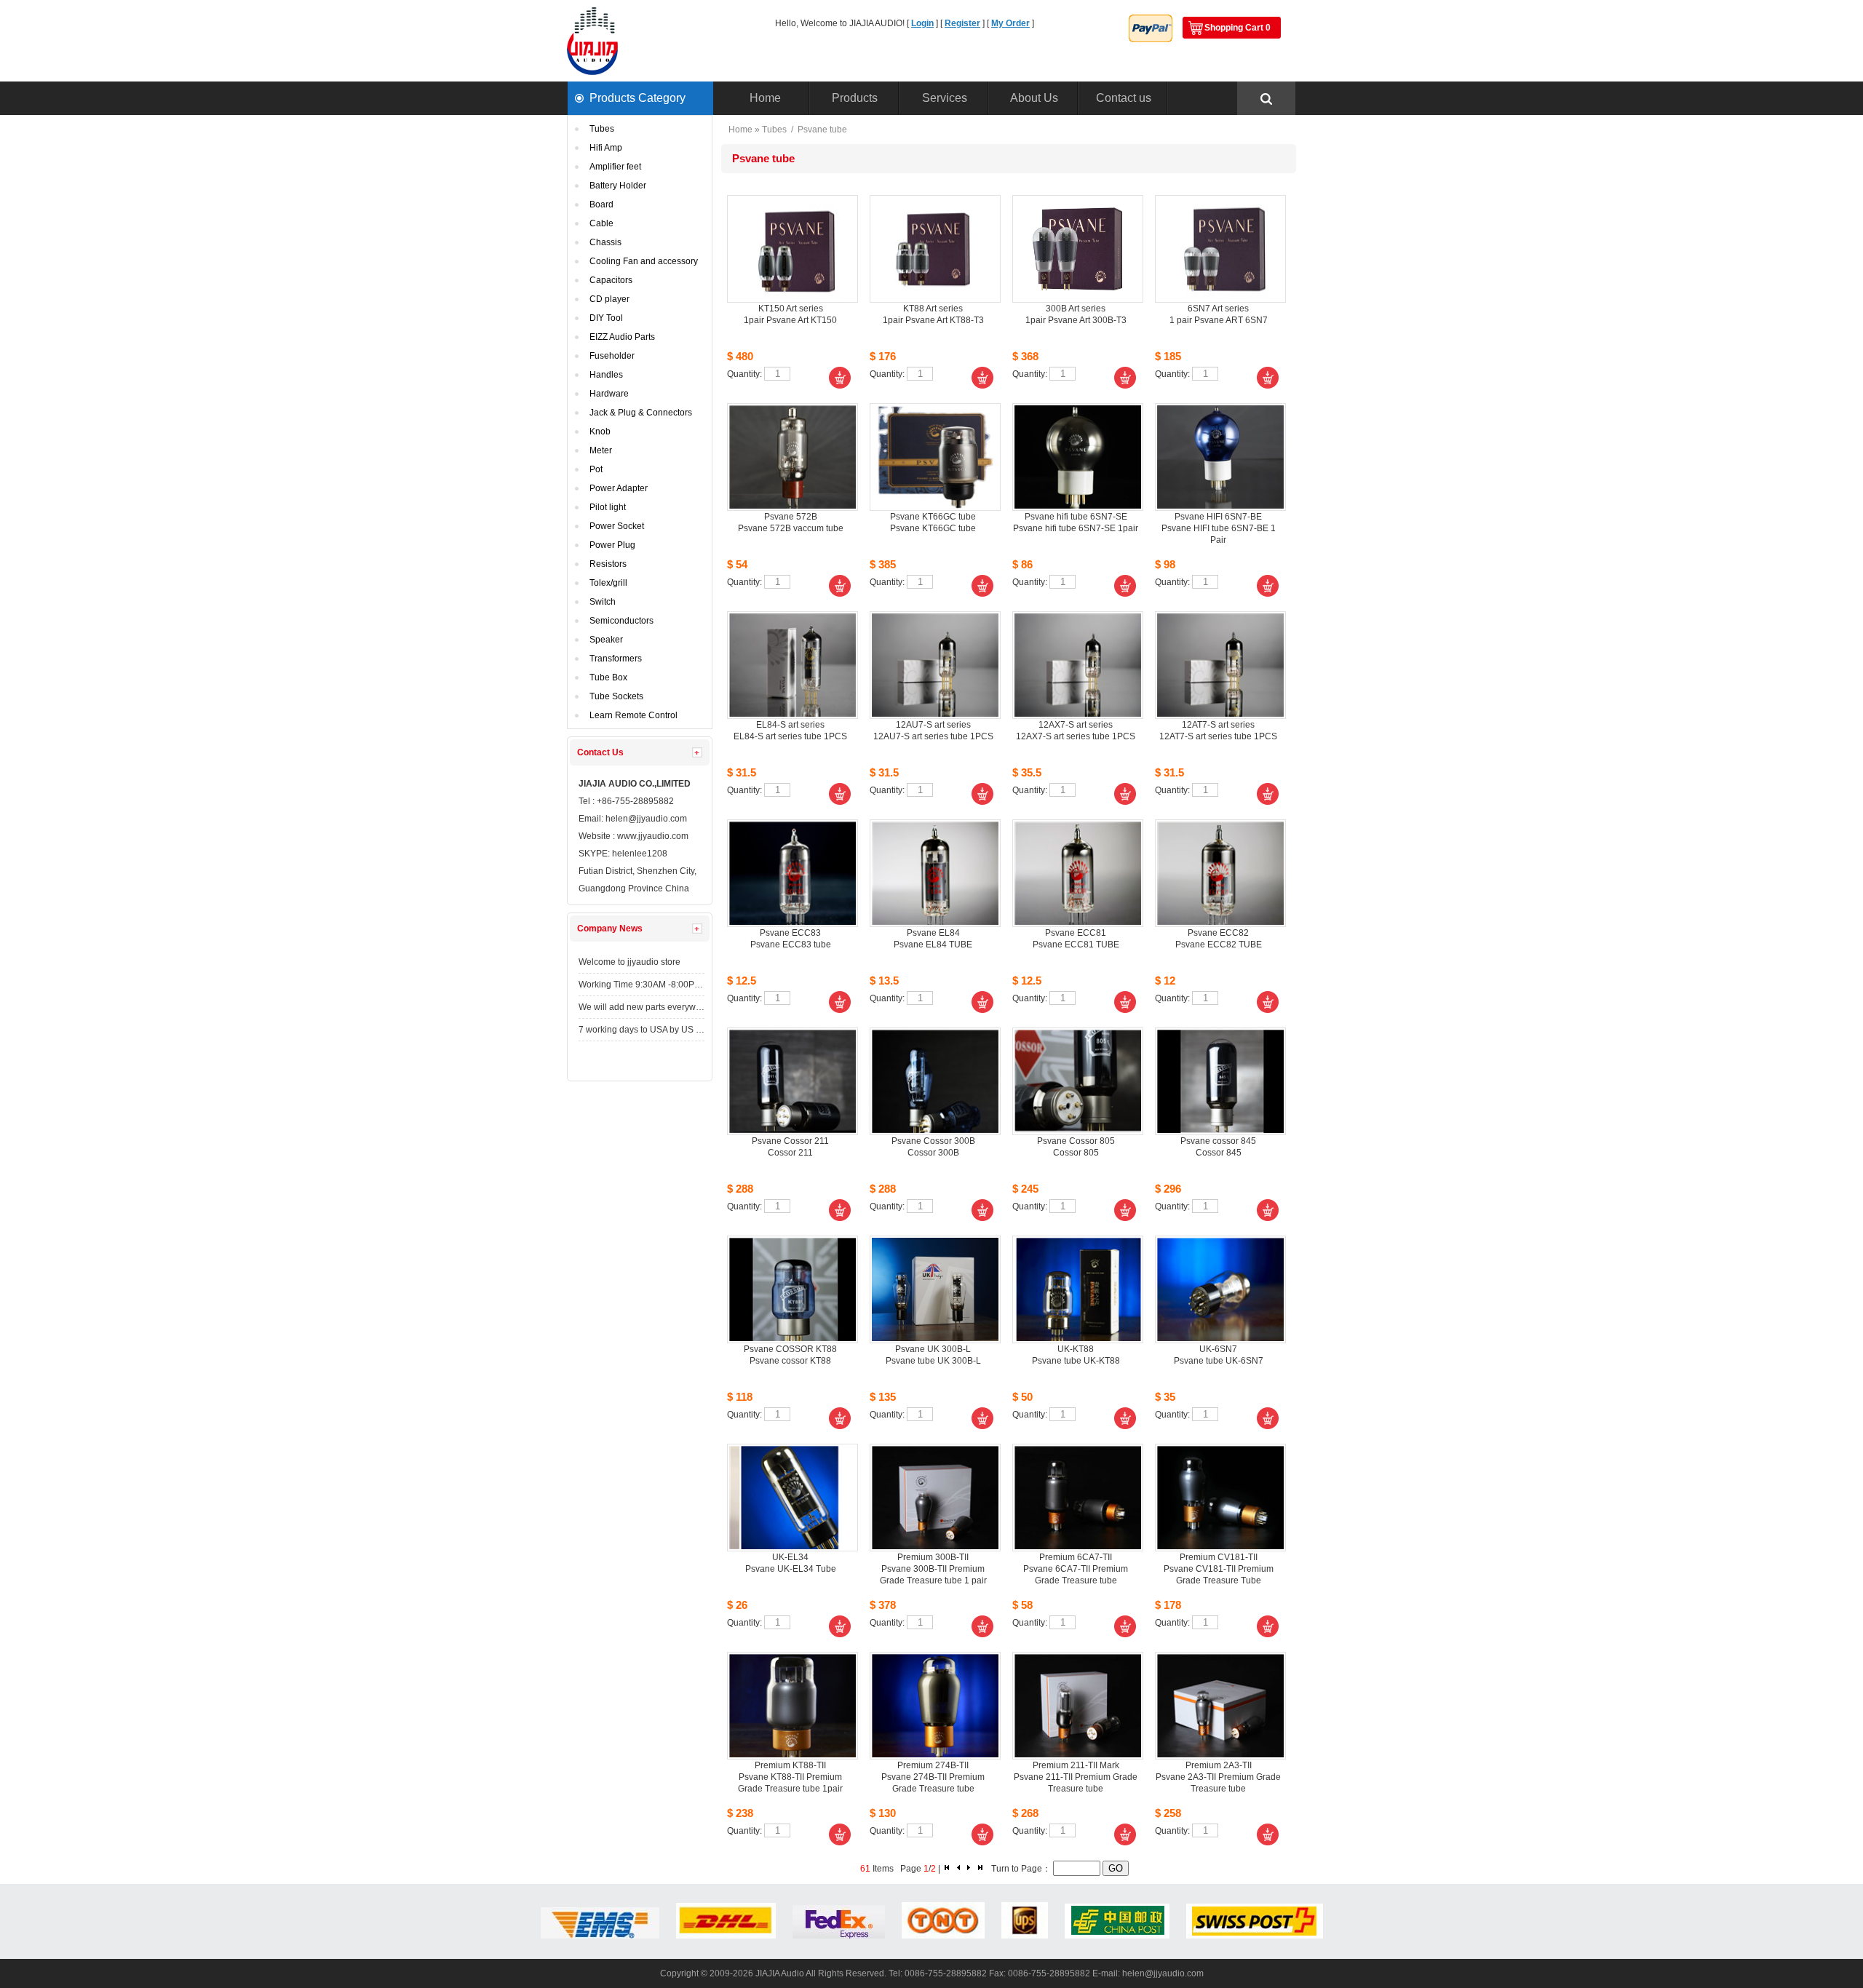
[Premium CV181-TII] (1220, 1498)
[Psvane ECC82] (1220, 873)
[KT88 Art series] (935, 249)
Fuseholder (612, 356)
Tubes (602, 129)
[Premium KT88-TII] (793, 1706)
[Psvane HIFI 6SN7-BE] (1220, 457)
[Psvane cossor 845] (1220, 1081)
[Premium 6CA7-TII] (1078, 1498)
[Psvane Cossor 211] (793, 1081)
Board (601, 204)
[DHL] (726, 1936)
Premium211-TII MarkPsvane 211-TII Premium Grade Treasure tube (1076, 1777)
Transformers (616, 659)
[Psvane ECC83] (793, 873)
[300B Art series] (1078, 249)
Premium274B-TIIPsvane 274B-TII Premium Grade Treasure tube (933, 1777)
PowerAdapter (619, 488)
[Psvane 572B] (793, 457)
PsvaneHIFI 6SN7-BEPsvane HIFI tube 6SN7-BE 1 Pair (1219, 528)
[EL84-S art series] (793, 665)
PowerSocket (617, 526)
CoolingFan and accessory (644, 261)
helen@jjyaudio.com (648, 819)
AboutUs (1034, 98)
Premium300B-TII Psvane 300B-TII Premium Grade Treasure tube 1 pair (933, 1569)
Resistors (608, 564)
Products (855, 98)
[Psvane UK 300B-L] (935, 1289)
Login (922, 23)
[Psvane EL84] (935, 873)
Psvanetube (822, 130)
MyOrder (1010, 23)
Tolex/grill (608, 583)
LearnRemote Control (633, 715)
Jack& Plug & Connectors (641, 413)
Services (945, 98)
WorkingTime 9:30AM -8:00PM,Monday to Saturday (641, 985)
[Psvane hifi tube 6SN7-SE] (1078, 457)
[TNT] (943, 1936)
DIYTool (606, 318)
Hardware (609, 394)
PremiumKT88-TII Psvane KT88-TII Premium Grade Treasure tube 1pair (790, 1777)
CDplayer (609, 299)
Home (765, 98)
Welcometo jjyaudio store (629, 962)
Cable (601, 223)
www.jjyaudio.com (653, 836)
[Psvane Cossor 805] (1078, 1081)
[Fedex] (839, 1936)
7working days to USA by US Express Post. (641, 1030)
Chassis (605, 242)
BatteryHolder (618, 186)
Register (962, 23)
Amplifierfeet (615, 167)
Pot (596, 469)
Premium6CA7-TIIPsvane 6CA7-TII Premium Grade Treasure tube (1076, 1569)
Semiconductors (621, 621)
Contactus (1124, 98)
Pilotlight (608, 507)
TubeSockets (616, 696)
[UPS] (1025, 1936)
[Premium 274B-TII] (935, 1706)
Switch (603, 602)
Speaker (606, 640)
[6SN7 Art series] (1220, 249)
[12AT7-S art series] (1220, 665)
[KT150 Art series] (793, 249)
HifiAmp (606, 148)
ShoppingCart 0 (1238, 28)
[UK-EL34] (793, 1498)
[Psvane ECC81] (1078, 873)
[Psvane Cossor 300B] (935, 1081)
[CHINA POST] (1117, 1936)
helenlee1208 (640, 854)
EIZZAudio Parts (622, 337)
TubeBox (608, 677)
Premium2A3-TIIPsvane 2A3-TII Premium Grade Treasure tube (1218, 1777)
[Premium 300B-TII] (935, 1498)
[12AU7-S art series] (935, 665)
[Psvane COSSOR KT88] (793, 1289)
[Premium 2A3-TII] (1220, 1706)
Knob (600, 432)
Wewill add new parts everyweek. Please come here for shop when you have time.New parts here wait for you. (641, 1007)
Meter (601, 450)
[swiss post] (1255, 1936)
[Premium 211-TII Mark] (1078, 1706)
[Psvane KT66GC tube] (935, 457)
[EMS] (600, 1936)
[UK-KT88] (1078, 1289)
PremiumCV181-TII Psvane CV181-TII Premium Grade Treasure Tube (1219, 1569)
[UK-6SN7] (1220, 1289)
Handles (606, 375)
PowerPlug (612, 545)
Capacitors (611, 280)
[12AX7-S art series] (1078, 665)
